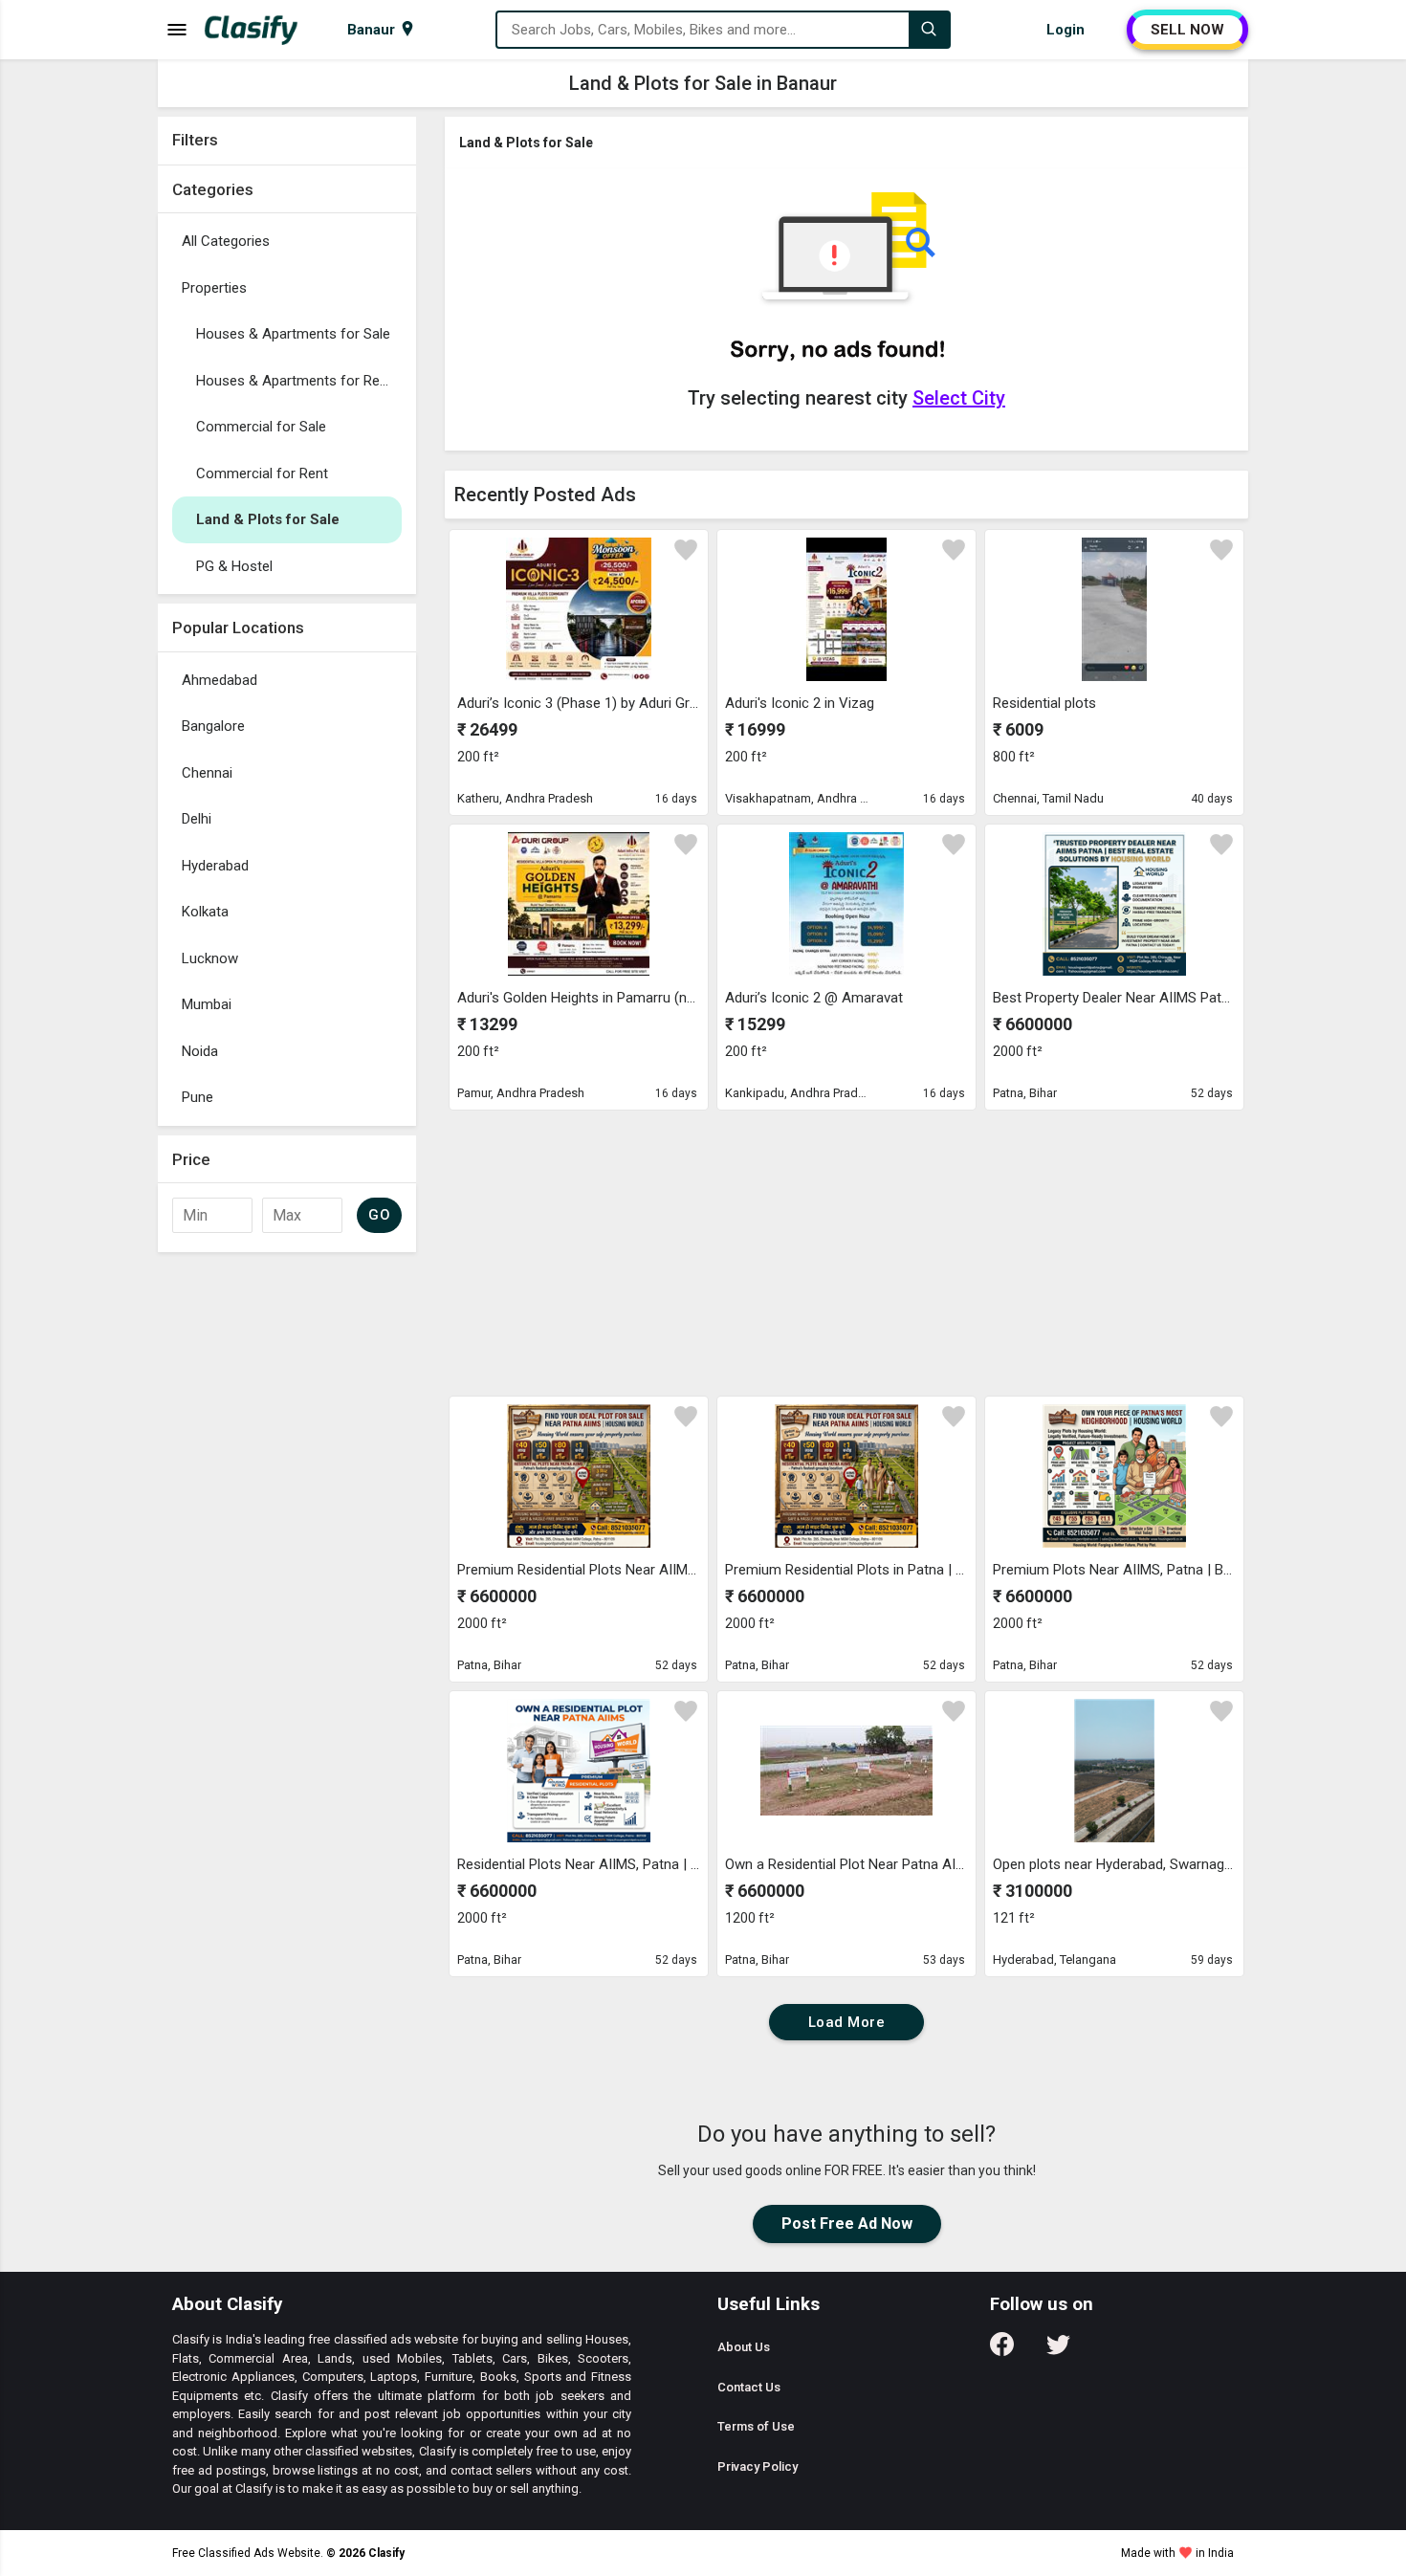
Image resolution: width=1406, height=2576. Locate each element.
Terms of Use (756, 2426)
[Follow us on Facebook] (1002, 2351)
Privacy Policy (758, 2466)
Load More (847, 2022)
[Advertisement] (287, 1549)
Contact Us (749, 2387)
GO (379, 1215)
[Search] (929, 30)
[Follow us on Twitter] (1058, 2351)
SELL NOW (1187, 30)
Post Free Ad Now (847, 2224)
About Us (744, 2347)
